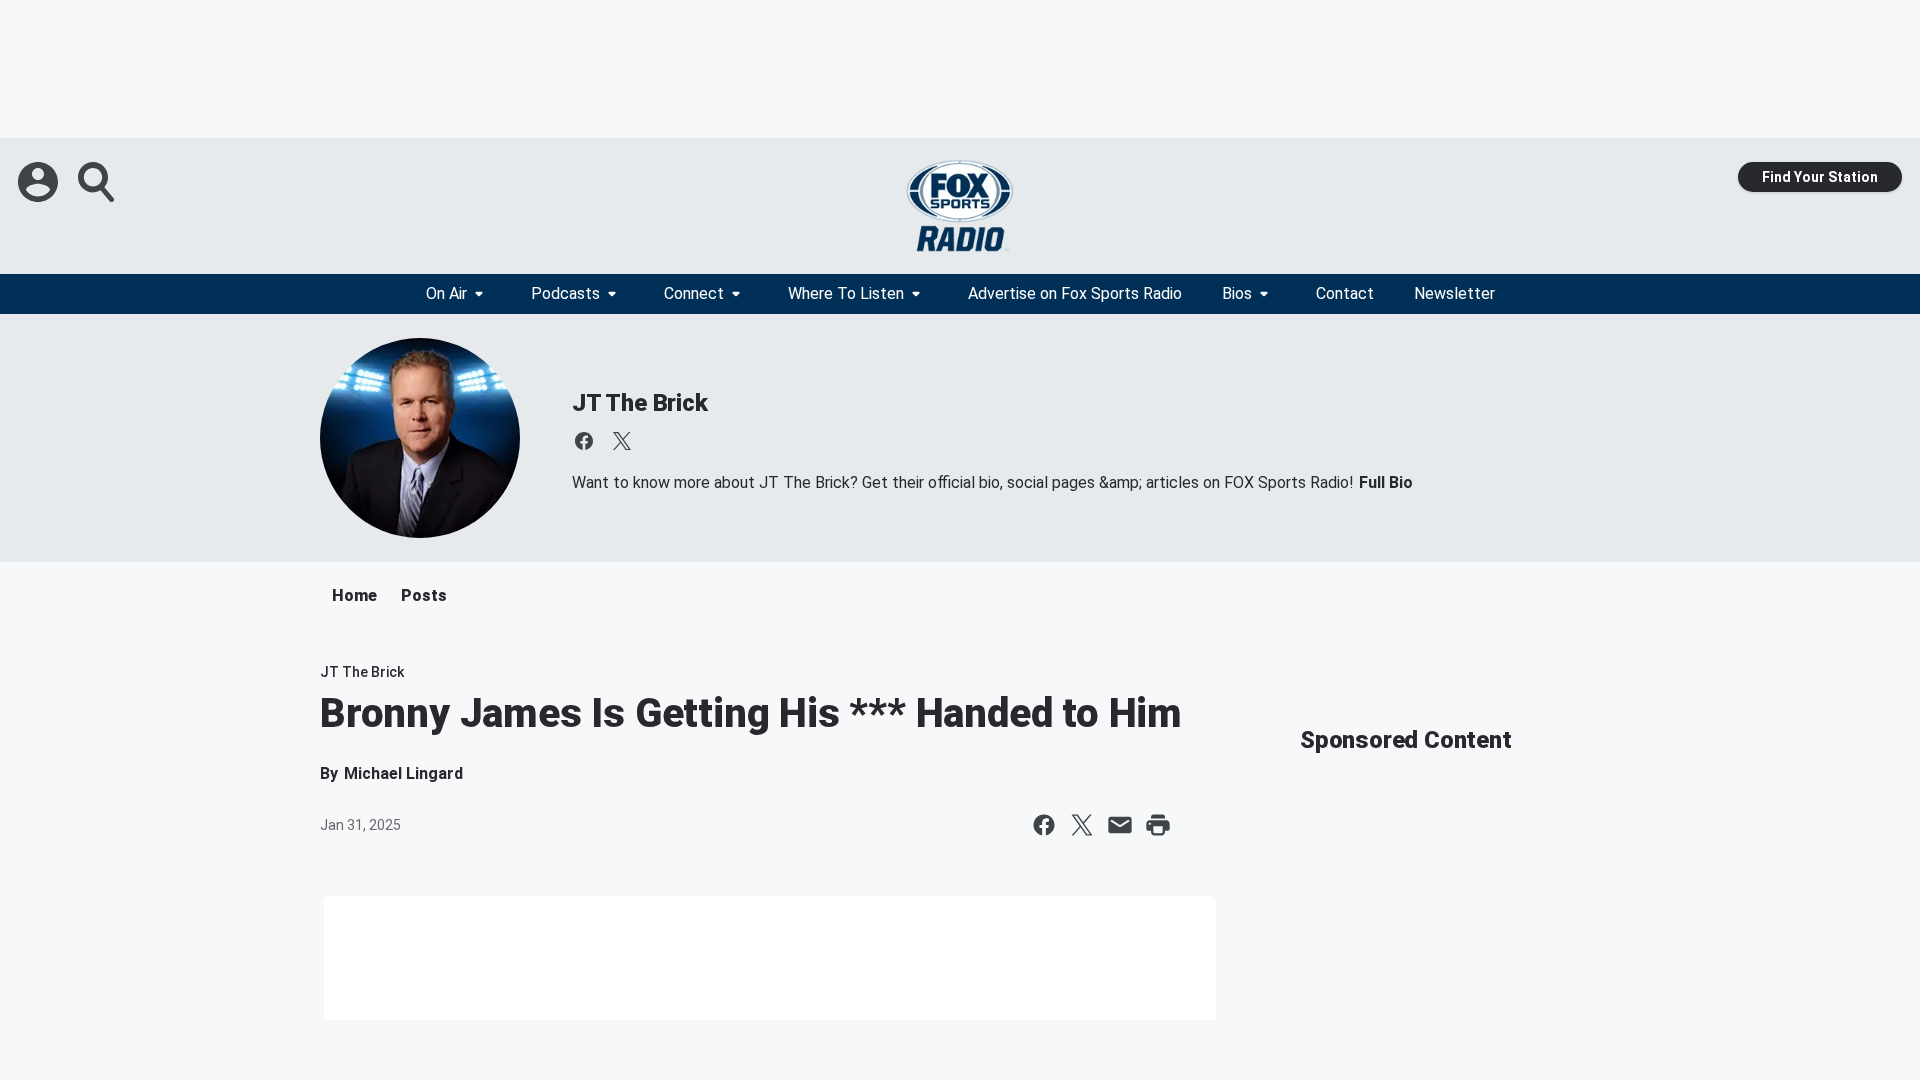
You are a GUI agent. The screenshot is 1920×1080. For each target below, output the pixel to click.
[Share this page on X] (1082, 825)
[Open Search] (98, 182)
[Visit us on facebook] (584, 441)
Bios (1237, 293)
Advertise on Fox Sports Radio (1075, 293)
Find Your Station (1820, 177)
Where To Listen (846, 293)
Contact (1345, 293)
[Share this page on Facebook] (1044, 825)
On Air (446, 293)
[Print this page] (1158, 825)
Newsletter (1454, 293)
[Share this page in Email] (1120, 825)
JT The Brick (640, 403)
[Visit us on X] (622, 441)
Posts (424, 595)
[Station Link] (960, 206)
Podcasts (565, 293)
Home (354, 595)
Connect (694, 293)
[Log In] (40, 182)
